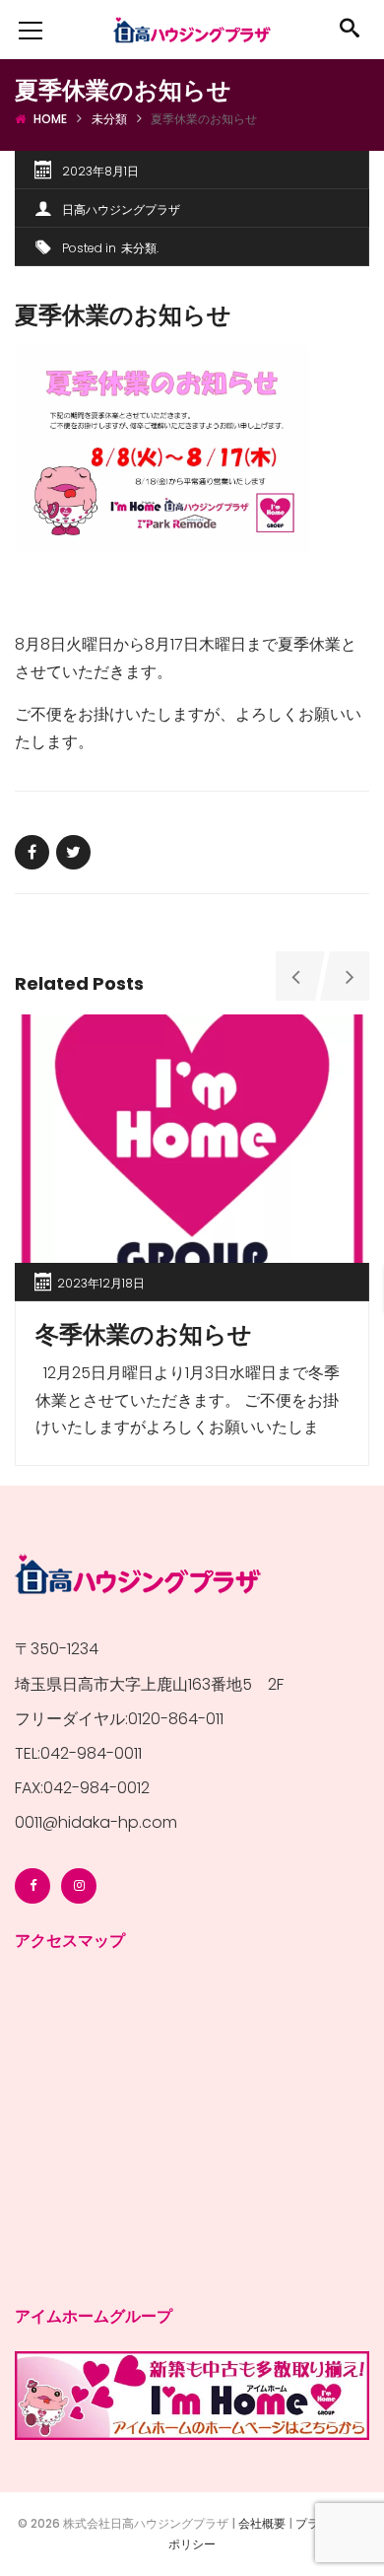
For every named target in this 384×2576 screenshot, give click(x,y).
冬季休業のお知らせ (144, 1334)
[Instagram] (79, 1886)
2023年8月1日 (100, 171)
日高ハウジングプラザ (121, 209)
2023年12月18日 (101, 1283)
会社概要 (262, 2523)
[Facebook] (32, 1886)
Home (50, 119)
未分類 (109, 119)
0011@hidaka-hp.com (96, 1822)
